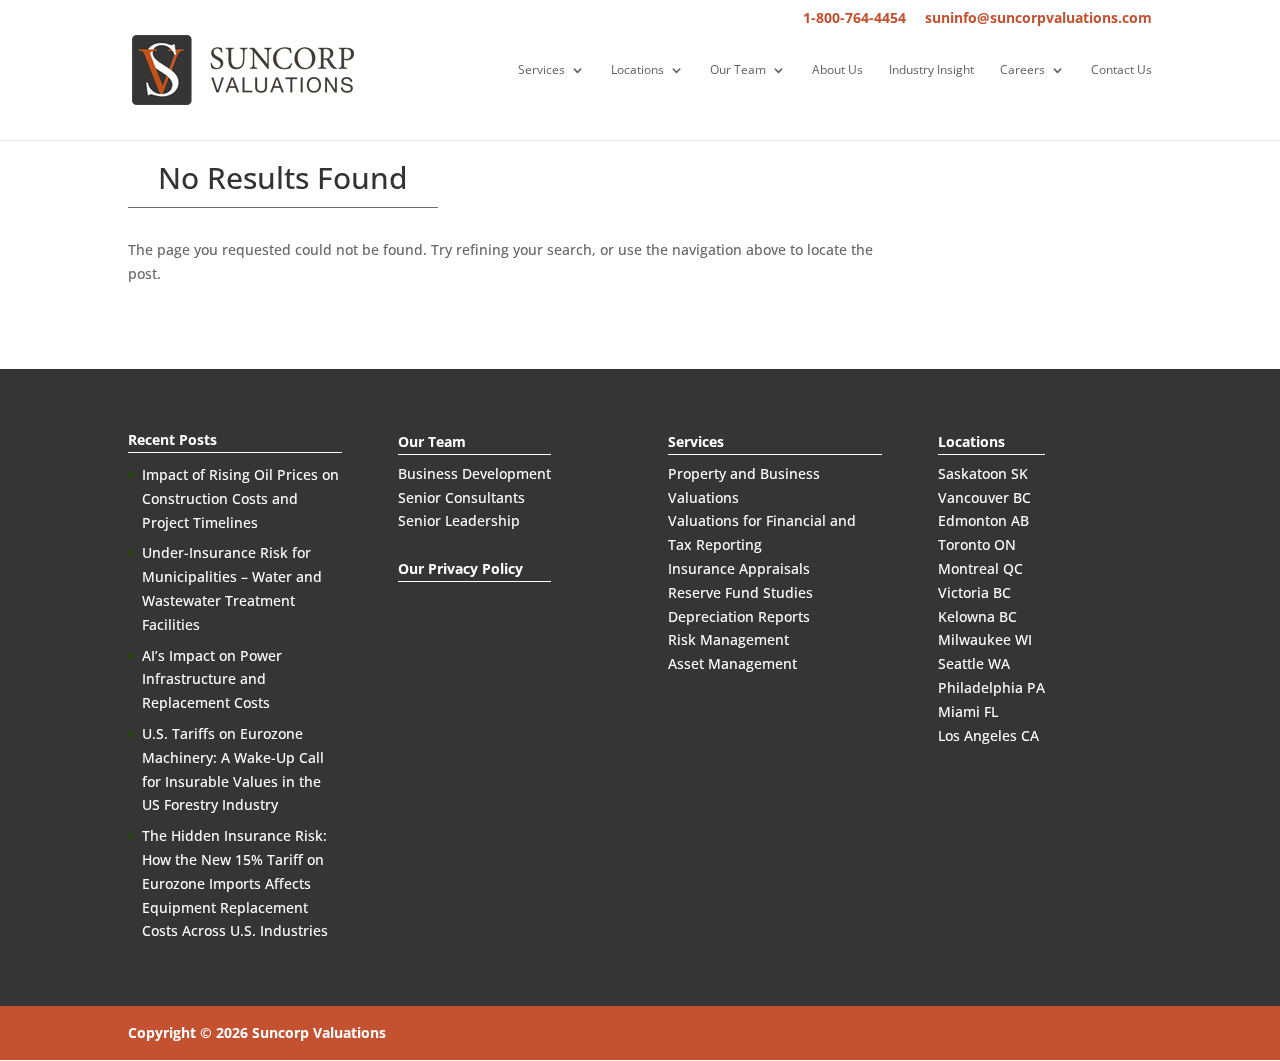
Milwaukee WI (985, 639)
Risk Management (728, 639)
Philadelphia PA (991, 687)
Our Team (738, 70)
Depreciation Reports (739, 616)
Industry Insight (931, 70)
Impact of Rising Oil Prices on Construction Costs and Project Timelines (240, 498)
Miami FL (968, 711)
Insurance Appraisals (739, 568)
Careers (1022, 70)
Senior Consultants (461, 497)
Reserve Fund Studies (740, 592)
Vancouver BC (984, 497)
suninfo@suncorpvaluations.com (1038, 19)
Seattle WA (974, 663)
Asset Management (732, 663)
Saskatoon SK (983, 473)
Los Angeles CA (988, 735)
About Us (837, 70)
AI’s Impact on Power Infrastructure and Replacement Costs (212, 679)
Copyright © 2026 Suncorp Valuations (257, 1032)
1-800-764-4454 (854, 19)
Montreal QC (980, 568)
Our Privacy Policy (460, 568)
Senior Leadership (459, 520)
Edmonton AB (983, 520)
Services (541, 70)
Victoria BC (974, 592)
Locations (637, 70)
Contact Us (1121, 70)
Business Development (474, 473)
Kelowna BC (977, 616)
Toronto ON (977, 544)
